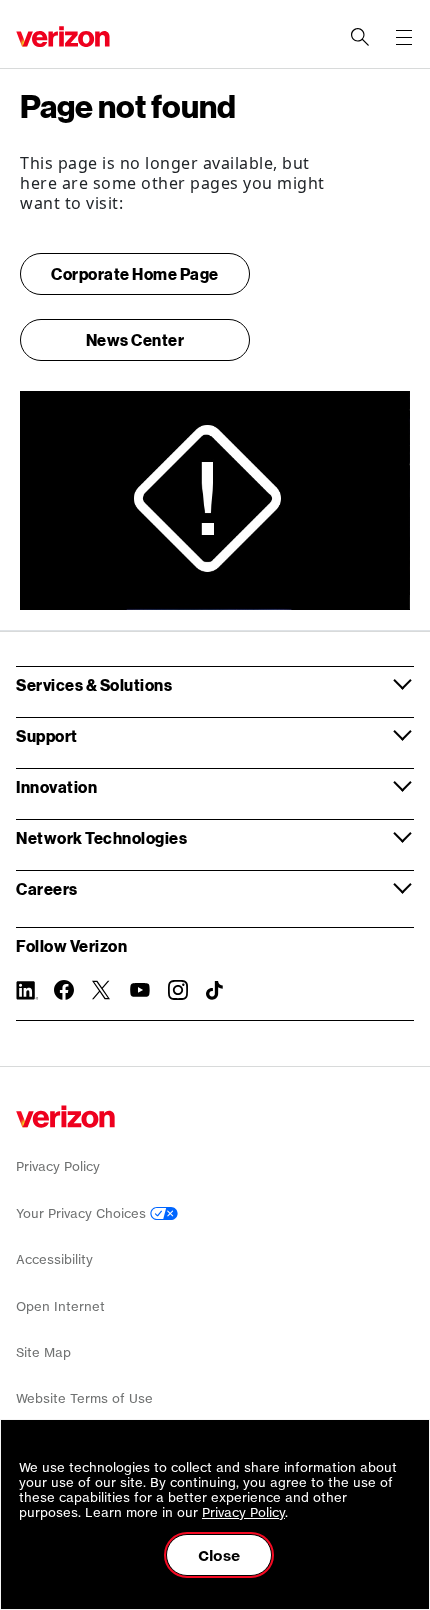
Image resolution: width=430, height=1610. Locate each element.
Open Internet (60, 1306)
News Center (135, 339)
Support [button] (47, 735)
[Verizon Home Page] (65, 1116)
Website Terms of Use (84, 1398)
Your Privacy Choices (83, 1213)
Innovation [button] (56, 786)
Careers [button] (47, 888)
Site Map (43, 1352)
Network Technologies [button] (101, 837)
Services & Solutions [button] (94, 684)
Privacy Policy (58, 1166)
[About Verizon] (63, 36)
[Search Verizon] (360, 37)
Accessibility (54, 1259)
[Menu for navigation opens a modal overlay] (404, 37)
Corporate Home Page (135, 273)
